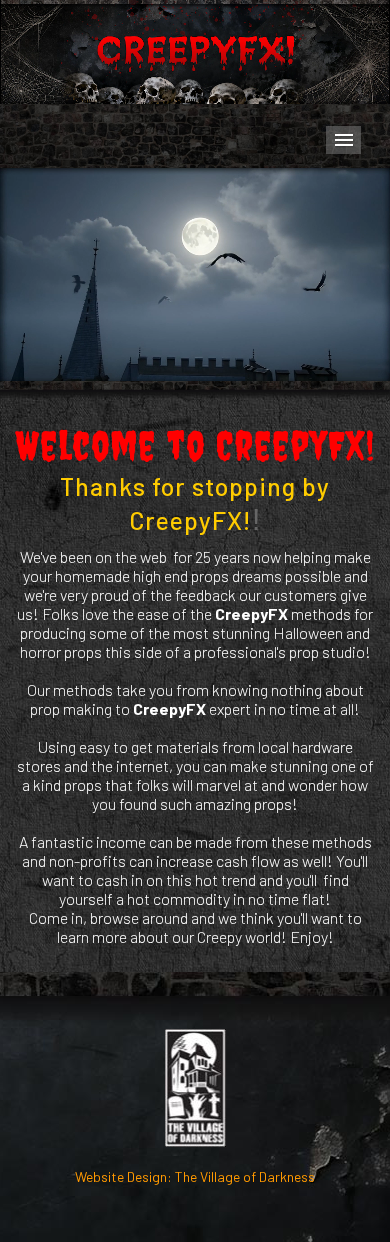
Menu (343, 140)
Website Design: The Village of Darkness (195, 1176)
